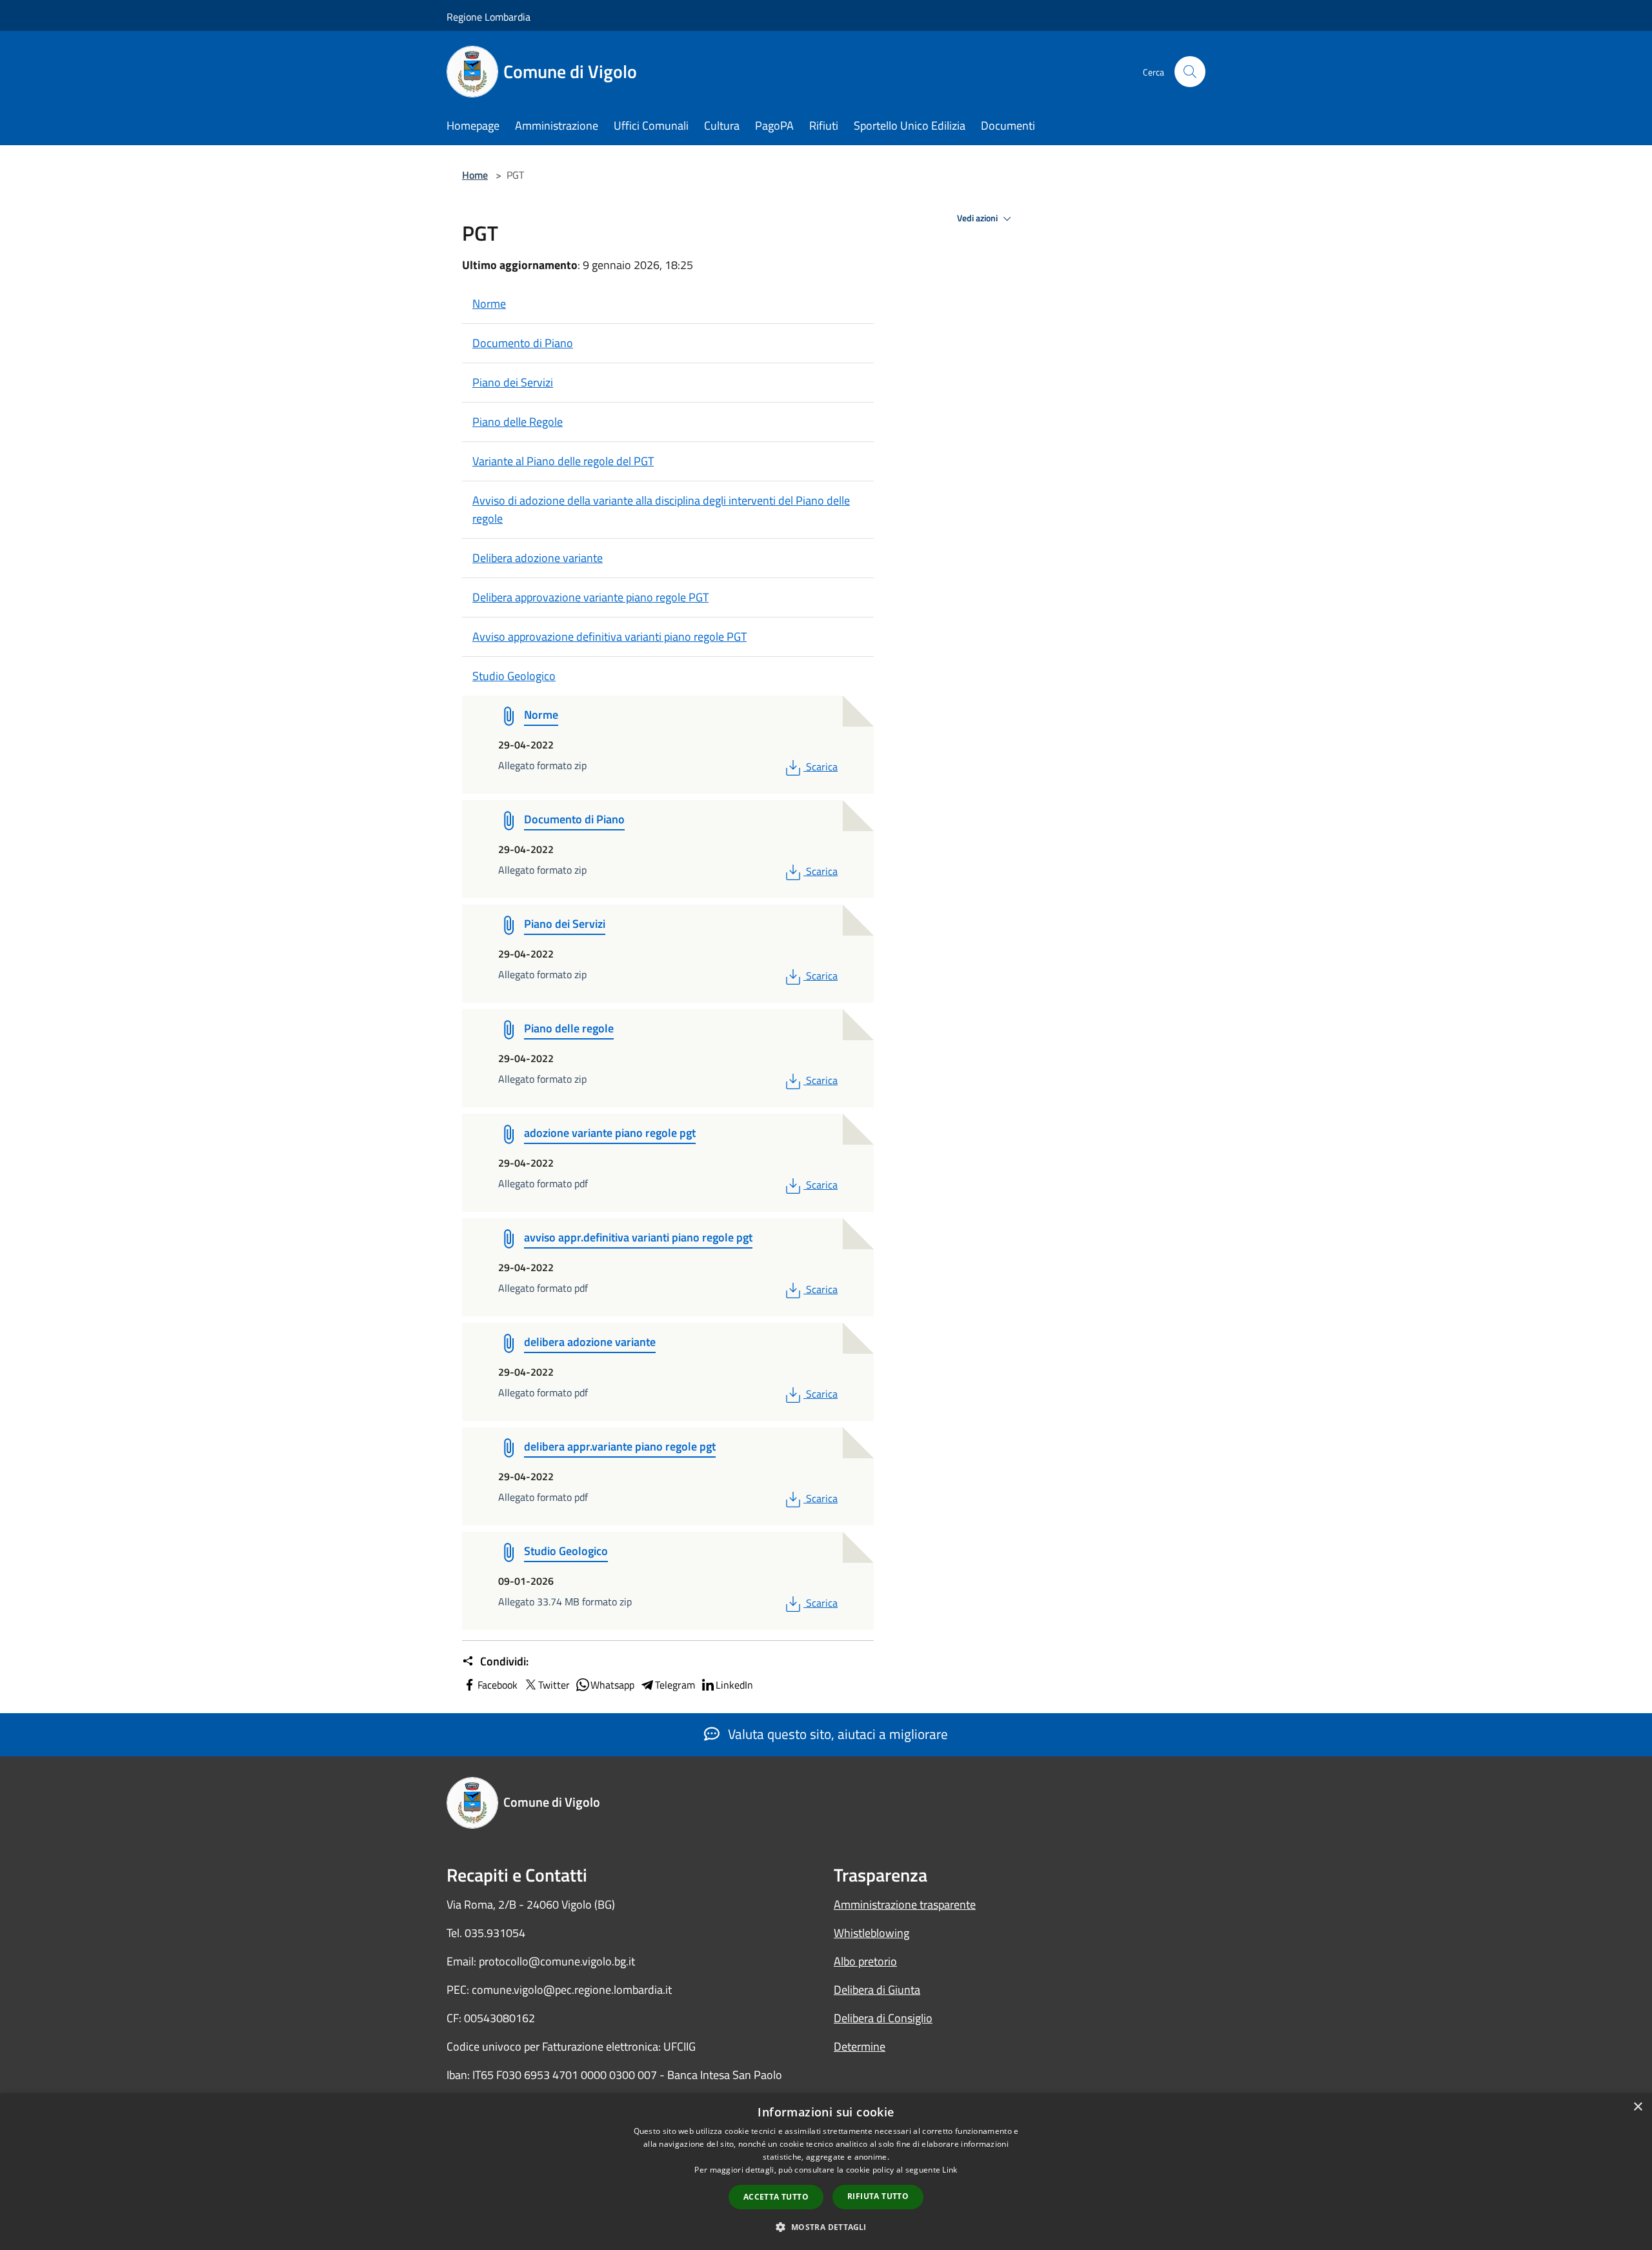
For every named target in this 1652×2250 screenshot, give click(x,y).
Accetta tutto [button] (776, 2197)
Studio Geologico (514, 676)
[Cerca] (1190, 72)
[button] (826, 2227)
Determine (860, 2046)
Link (950, 2170)
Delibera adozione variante (538, 558)
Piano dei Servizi (513, 382)
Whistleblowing (871, 1933)
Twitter (554, 1685)
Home (475, 175)
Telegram (675, 1685)
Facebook (498, 1685)
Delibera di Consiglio (883, 2018)
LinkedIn (734, 1685)
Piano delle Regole (518, 422)
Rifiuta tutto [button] (878, 2196)
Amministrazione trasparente (905, 1904)
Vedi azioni (978, 218)
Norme (489, 304)
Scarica (821, 767)
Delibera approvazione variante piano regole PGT (590, 597)
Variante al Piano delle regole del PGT (563, 461)
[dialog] (826, 2172)
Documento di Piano (523, 343)
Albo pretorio (865, 1961)
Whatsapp (612, 1685)
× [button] (1637, 2107)
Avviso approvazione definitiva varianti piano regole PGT (609, 637)
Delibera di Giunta (877, 1990)
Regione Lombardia (489, 17)
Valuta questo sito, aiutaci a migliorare (836, 1734)
